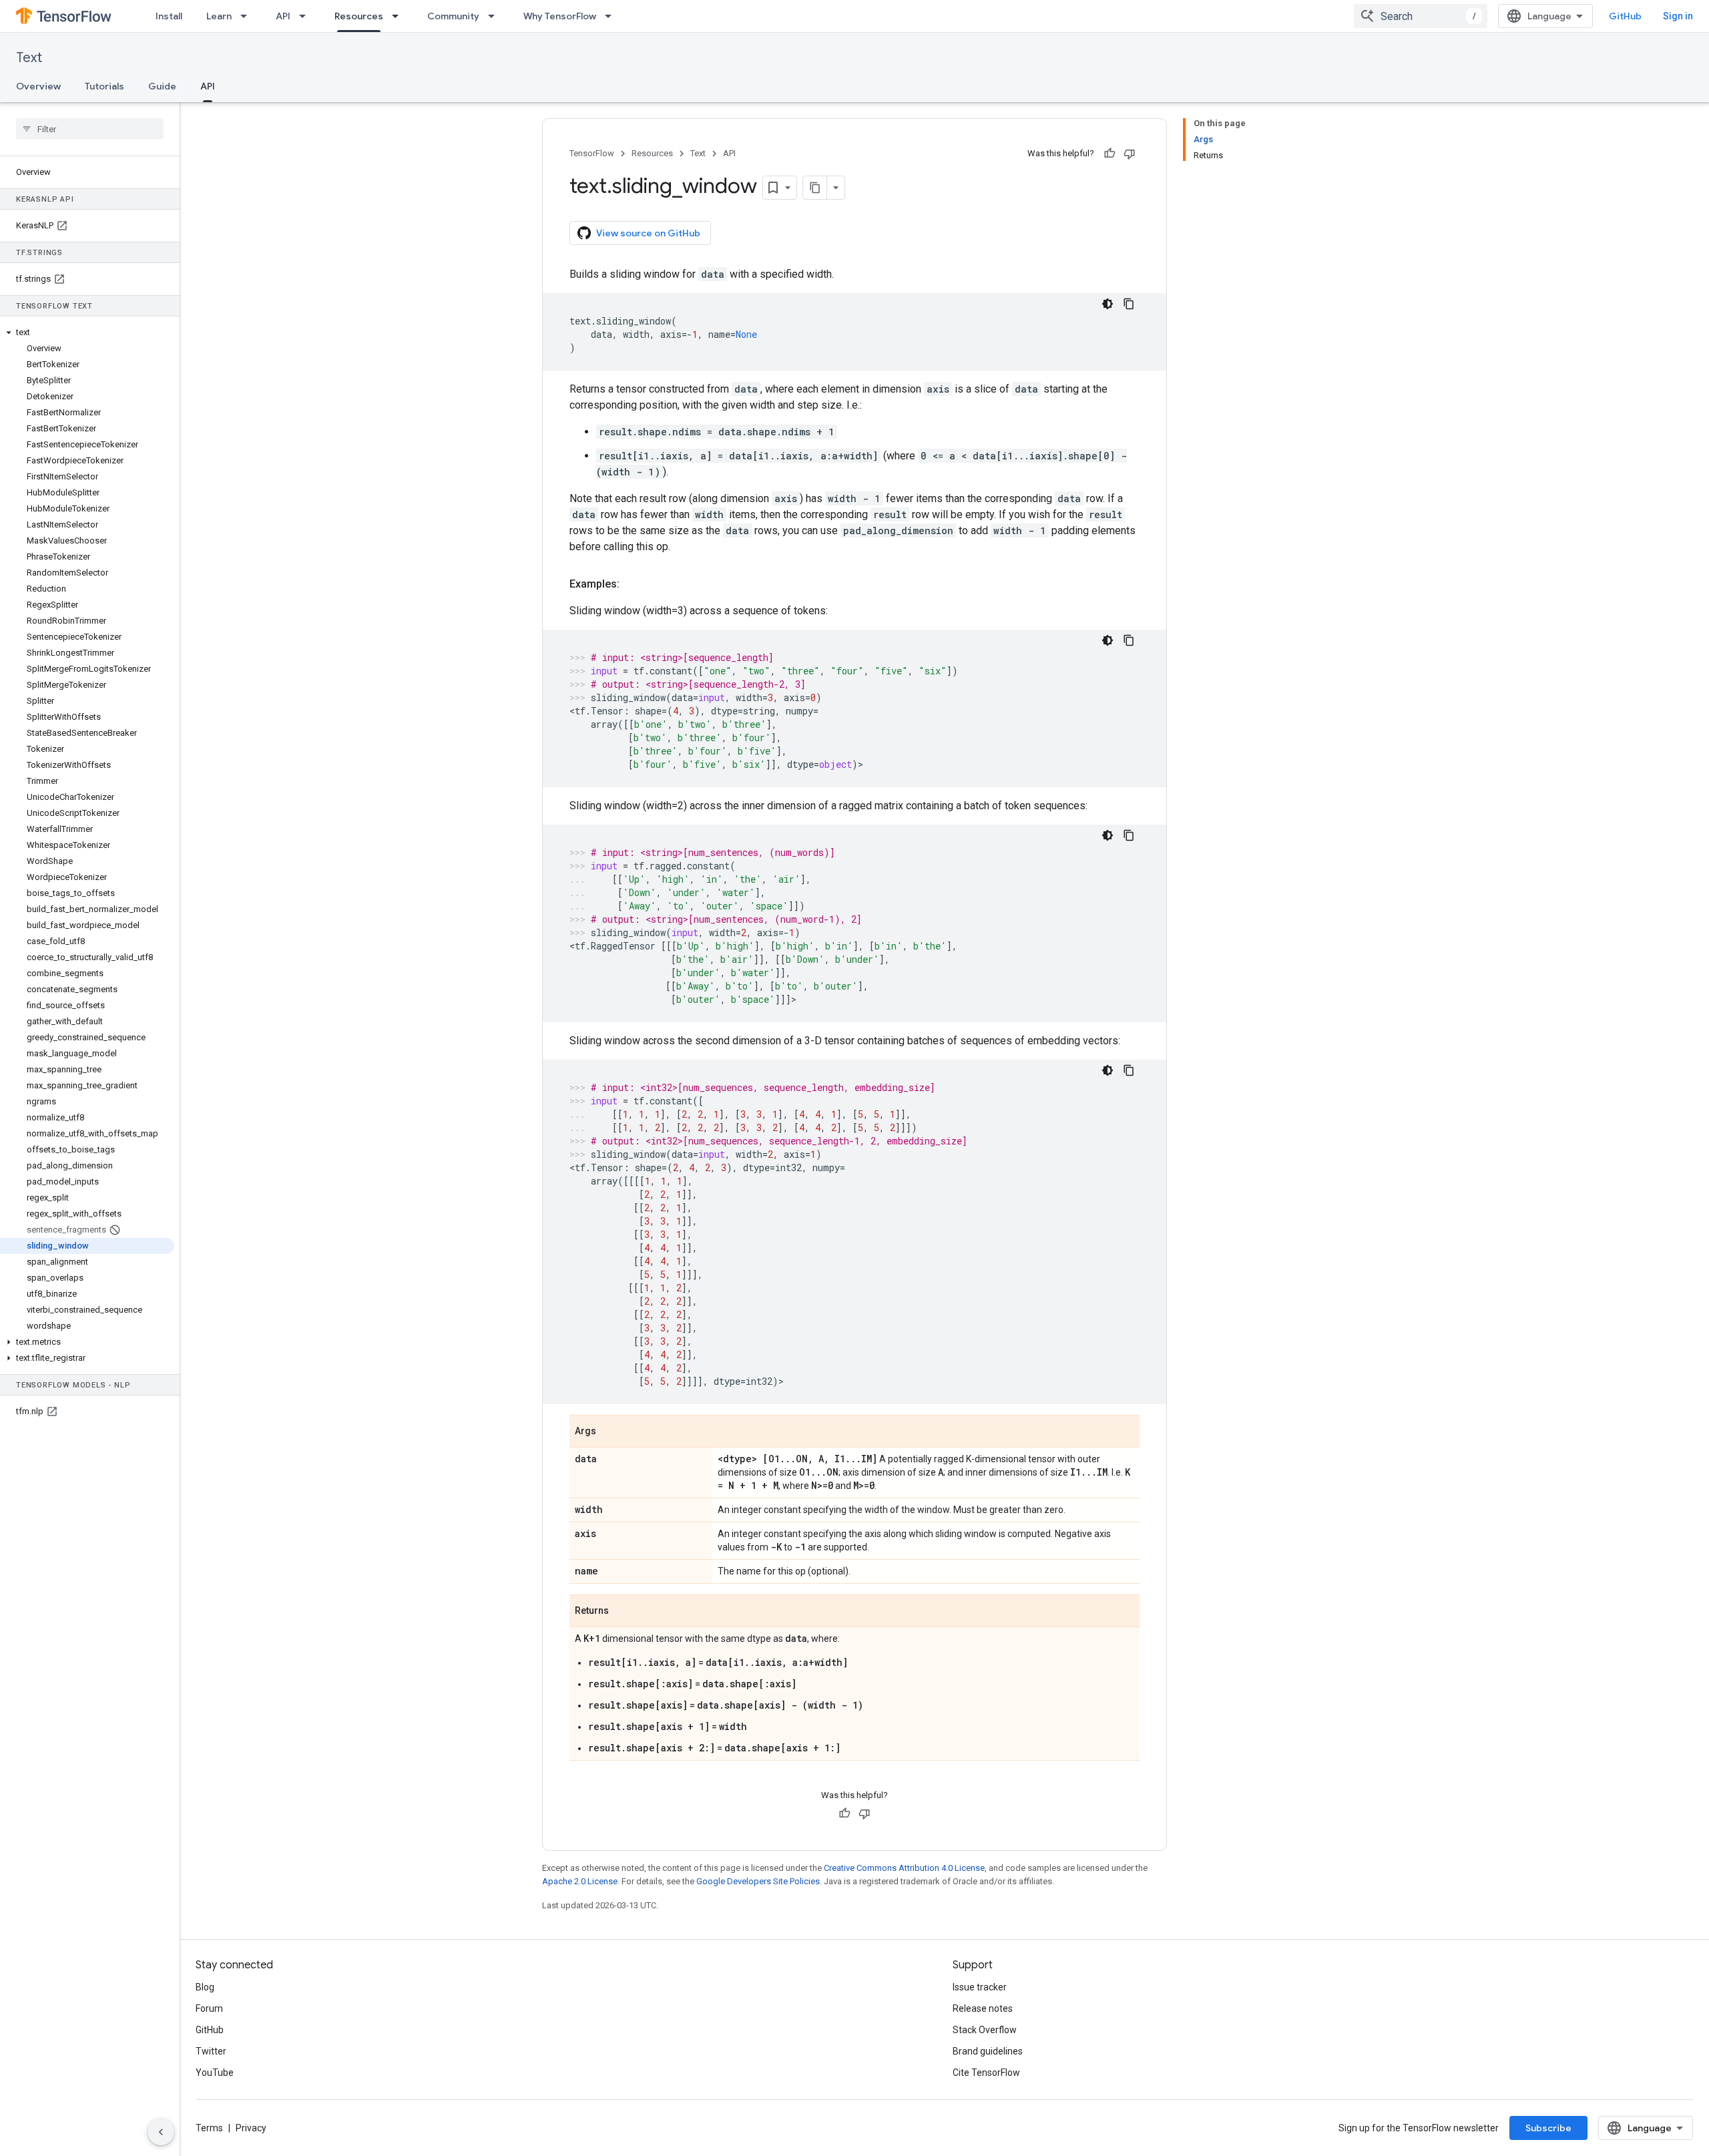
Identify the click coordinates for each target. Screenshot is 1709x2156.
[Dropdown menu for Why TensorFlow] (612, 16)
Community (453, 16)
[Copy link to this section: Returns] (622, 1612)
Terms (209, 2128)
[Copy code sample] (1129, 304)
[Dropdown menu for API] (306, 16)
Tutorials (104, 86)
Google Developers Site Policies (758, 1881)
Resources (359, 16)
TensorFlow (592, 153)
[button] (87, 333)
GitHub (1625, 16)
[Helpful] (1110, 154)
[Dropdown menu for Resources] (399, 16)
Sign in (1678, 16)
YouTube (215, 2073)
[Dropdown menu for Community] (495, 16)
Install (169, 16)
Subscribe (1548, 2128)
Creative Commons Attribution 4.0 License (904, 1868)
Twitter (211, 2051)
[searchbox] (90, 129)
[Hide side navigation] (161, 2132)
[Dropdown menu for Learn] (248, 16)
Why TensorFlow (560, 16)
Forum (209, 2008)
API (283, 16)
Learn (219, 16)
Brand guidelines (988, 2051)
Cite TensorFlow (986, 2073)
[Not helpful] (1130, 154)
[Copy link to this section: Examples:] (633, 584)
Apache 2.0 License (580, 1881)
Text (29, 58)
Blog (205, 1987)
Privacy (251, 2128)
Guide (162, 86)
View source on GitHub (648, 233)
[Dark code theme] (1108, 304)
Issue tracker (980, 1987)
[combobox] (1421, 16)
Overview (38, 86)
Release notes (983, 2008)
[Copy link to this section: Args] (609, 1432)
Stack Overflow (985, 2030)
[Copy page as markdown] (815, 188)
